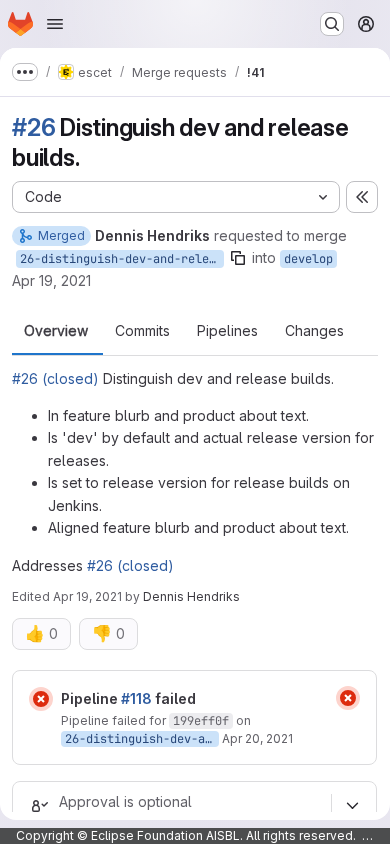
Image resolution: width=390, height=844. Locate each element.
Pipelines (227, 331)
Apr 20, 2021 (257, 738)
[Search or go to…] (332, 24)
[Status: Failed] (41, 699)
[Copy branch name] (238, 258)
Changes (314, 331)
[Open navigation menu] (55, 24)
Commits (142, 331)
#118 (136, 698)
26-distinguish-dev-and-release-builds (122, 259)
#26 (33, 127)
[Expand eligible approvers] (352, 806)
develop (308, 259)
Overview (56, 331)
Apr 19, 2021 (51, 280)
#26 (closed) (55, 378)
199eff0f (201, 721)
